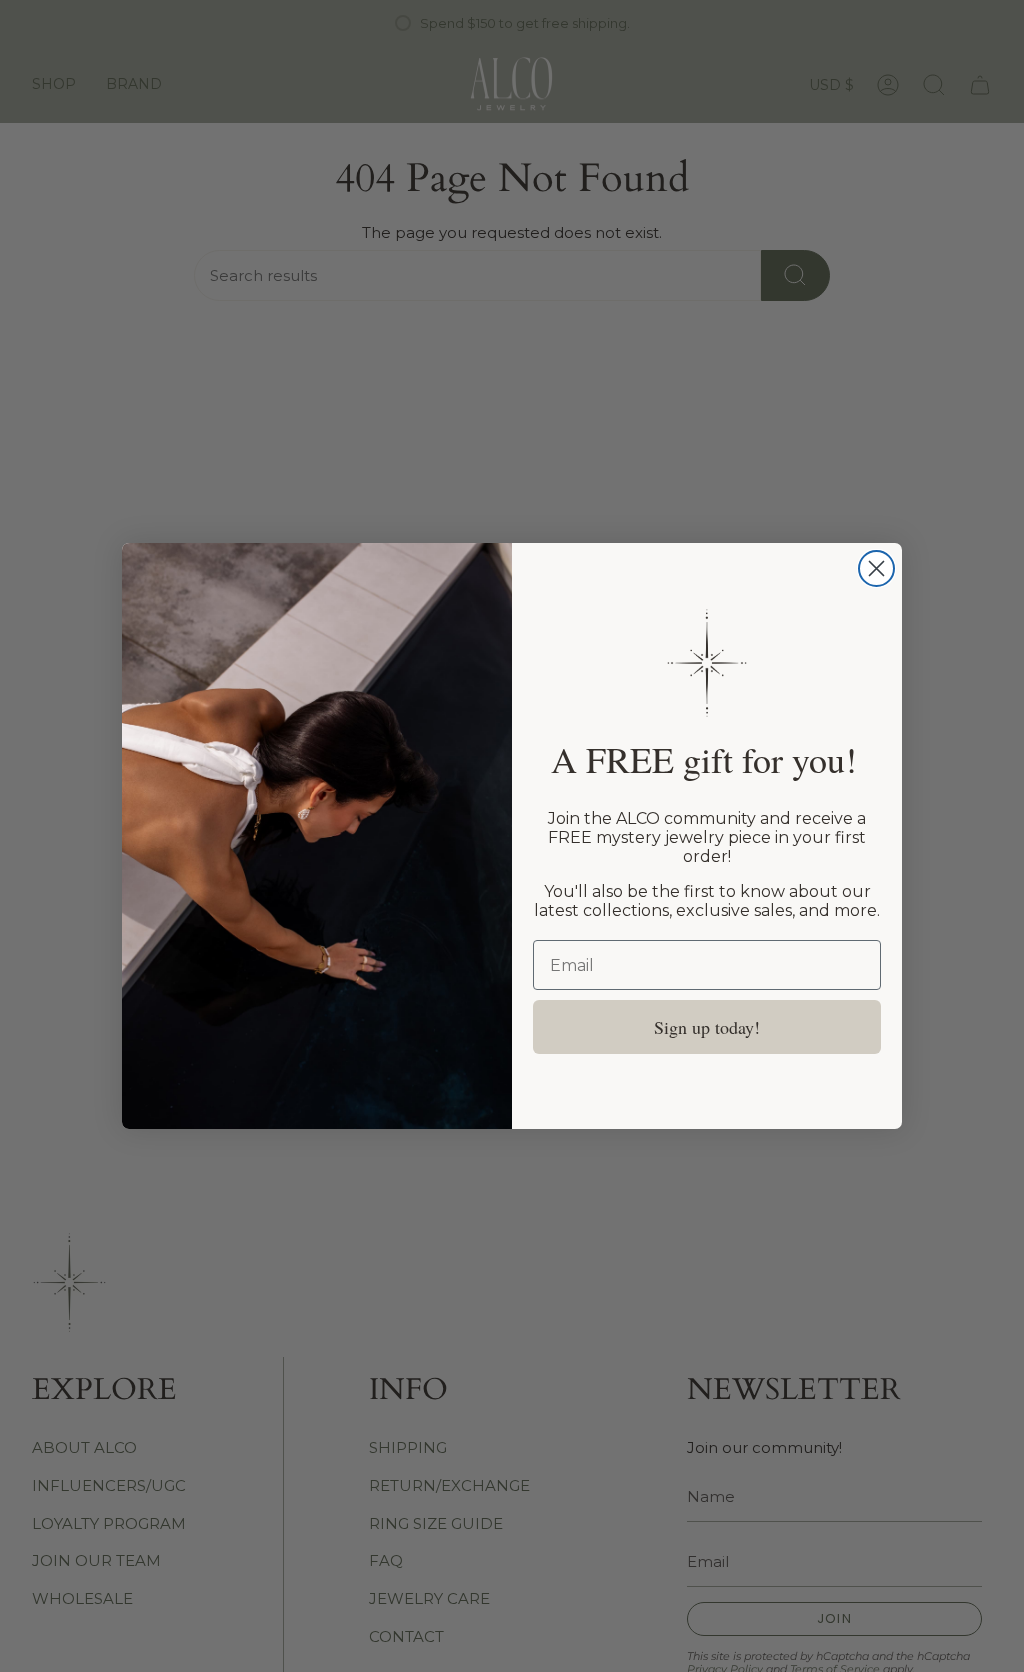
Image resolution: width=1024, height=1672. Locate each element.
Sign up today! (707, 1027)
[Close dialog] (876, 568)
